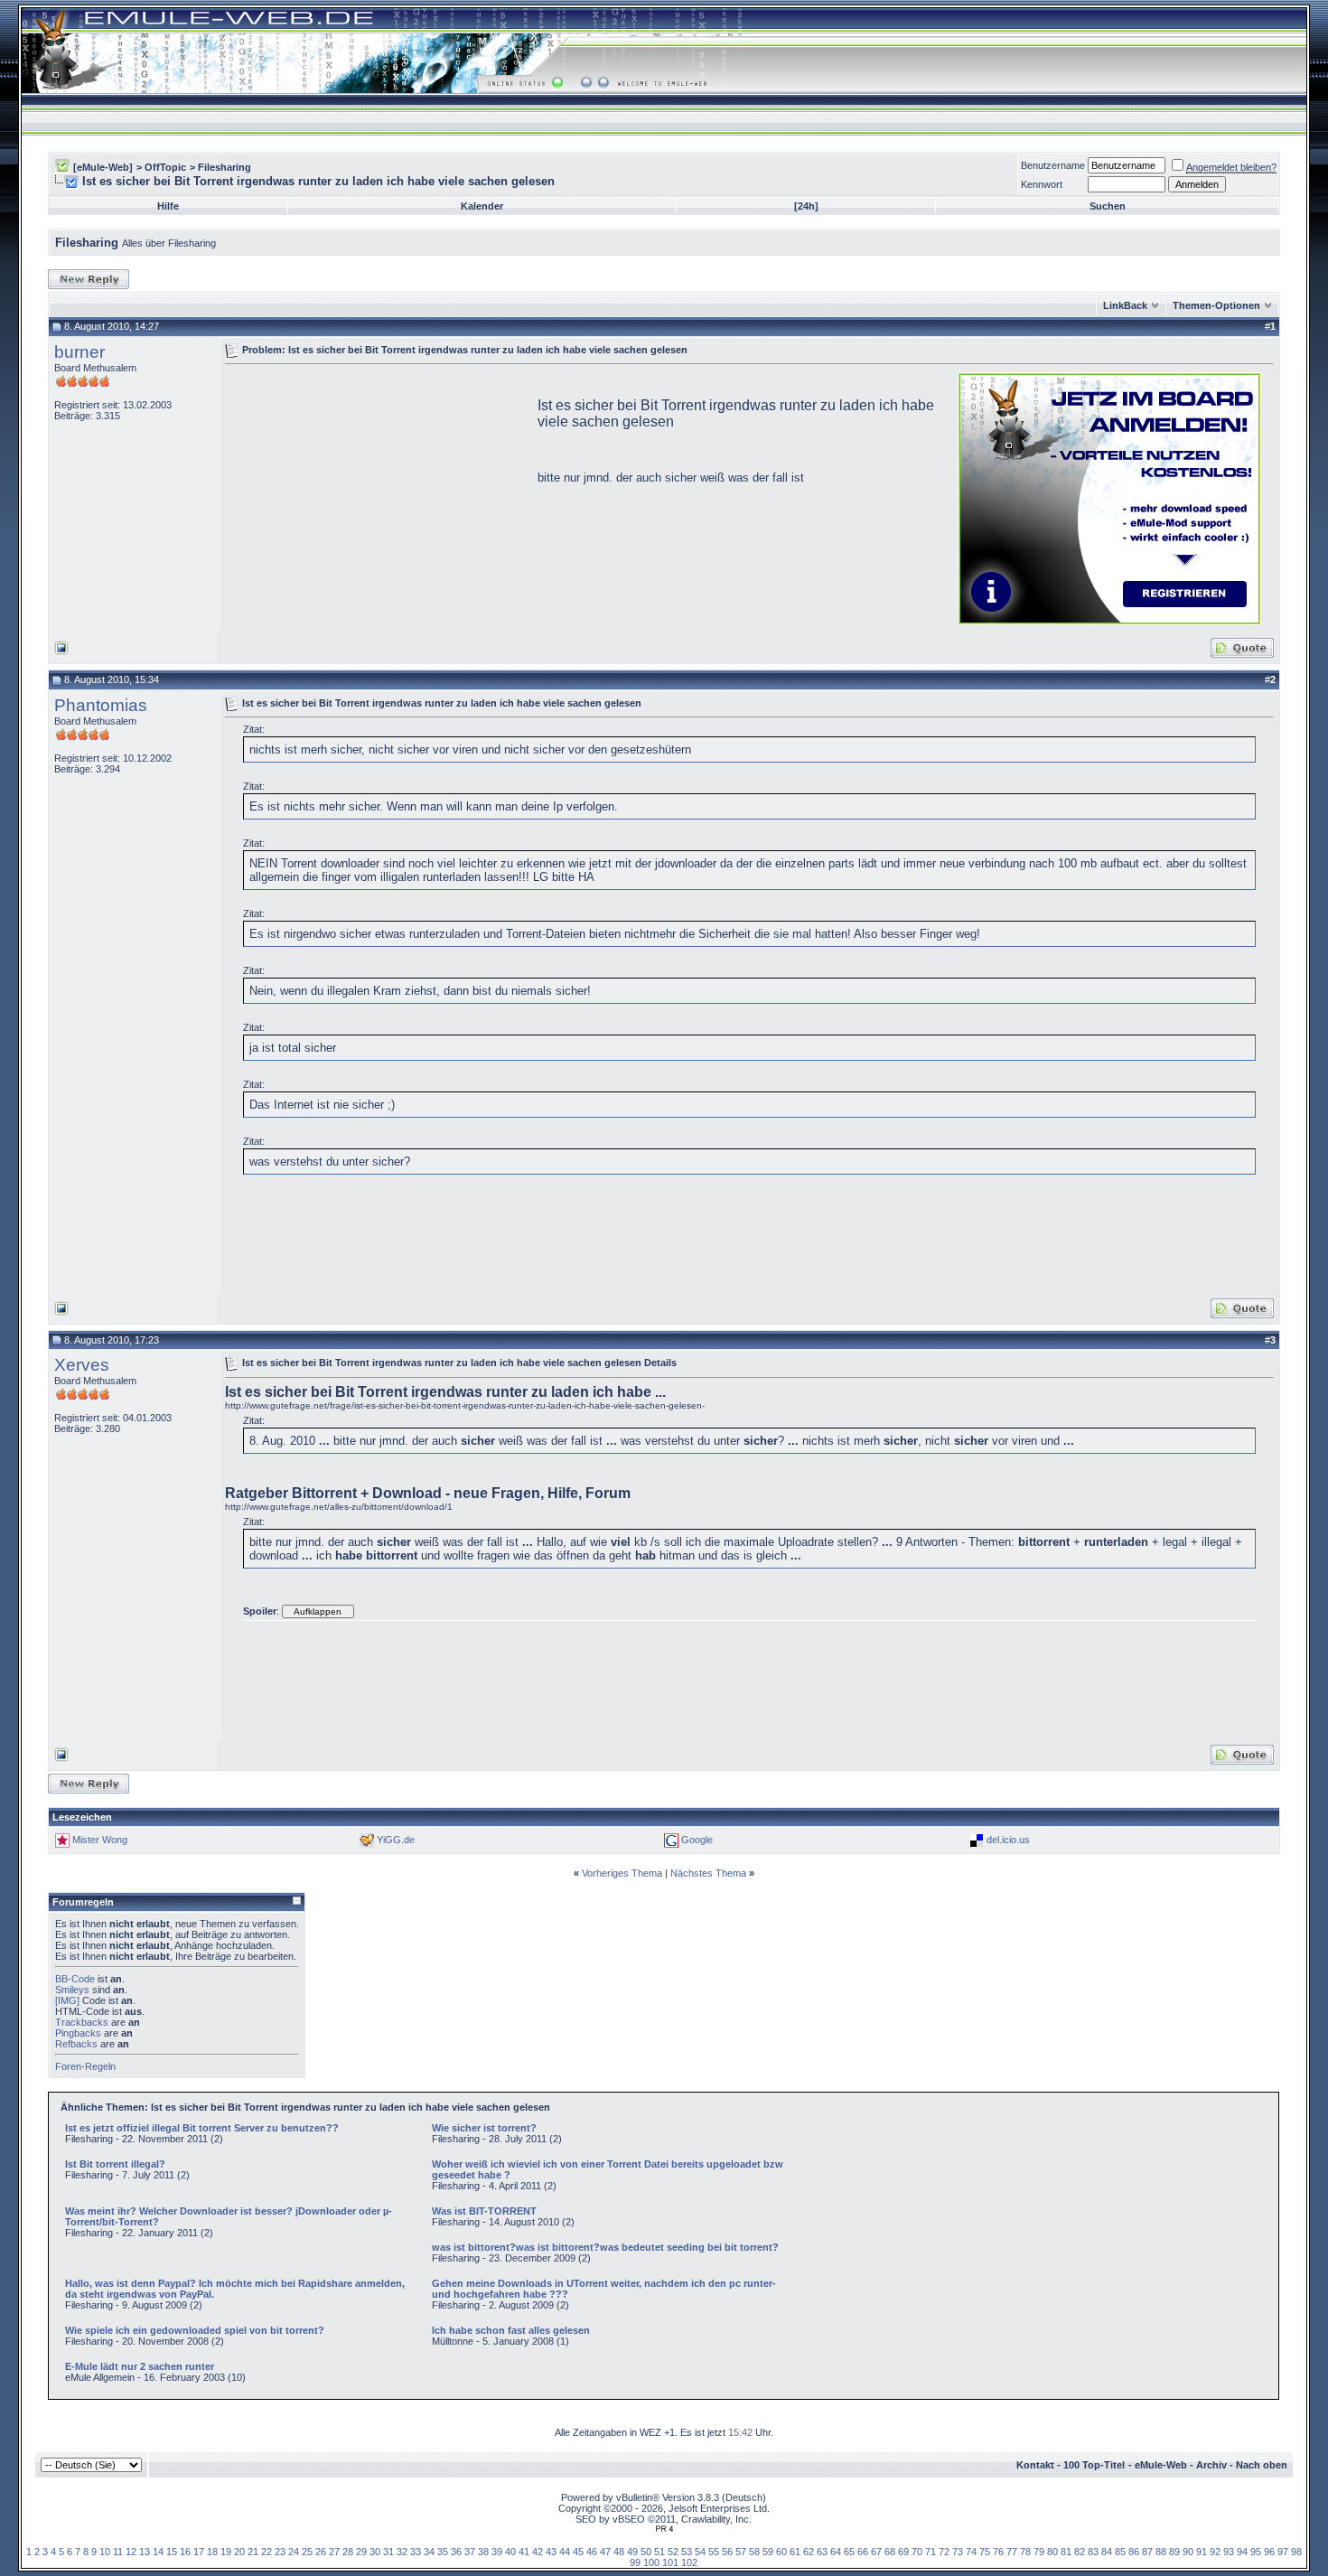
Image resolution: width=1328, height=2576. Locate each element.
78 (1025, 2552)
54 (700, 2552)
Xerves (82, 1365)
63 (822, 2552)
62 (809, 2552)
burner (79, 352)
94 (1242, 2552)
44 (565, 2552)
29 (361, 2552)
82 (1080, 2552)
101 (670, 2562)
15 (172, 2552)
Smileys (72, 1990)
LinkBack (1125, 305)
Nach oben (1262, 2465)
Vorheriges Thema (622, 1873)
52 (673, 2552)
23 (280, 2552)
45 (578, 2552)
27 (334, 2552)
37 (470, 2552)
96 (1269, 2552)
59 (768, 2552)
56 (727, 2552)
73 (958, 2552)
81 (1066, 2552)
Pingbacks (78, 2033)
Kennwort (1042, 184)
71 (931, 2552)
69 (903, 2552)
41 (524, 2552)
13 (145, 2552)
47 (605, 2552)
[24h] (806, 206)
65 (849, 2552)
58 (754, 2552)
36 (456, 2552)
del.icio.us (1008, 1840)
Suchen (1108, 206)
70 (917, 2552)
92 (1215, 2552)
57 (741, 2552)
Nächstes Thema (708, 1873)
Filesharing (224, 167)
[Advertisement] (377, 497)
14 (158, 2552)
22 (267, 2552)
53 (687, 2552)
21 (253, 2552)
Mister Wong (100, 1840)
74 (971, 2552)
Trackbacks (82, 2022)
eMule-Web (1161, 2465)
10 (105, 2552)
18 (212, 2552)
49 (632, 2552)
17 (199, 2552)
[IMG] (67, 2000)
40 (510, 2552)
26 (321, 2552)
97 (1283, 2552)
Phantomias (101, 705)
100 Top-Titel (1094, 2465)
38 (483, 2552)
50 (646, 2552)
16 (185, 2552)
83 (1093, 2552)
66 (863, 2552)
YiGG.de (396, 1840)
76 (998, 2552)
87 (1147, 2552)
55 (714, 2552)
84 (1107, 2552)
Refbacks (76, 2044)
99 (635, 2562)
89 (1174, 2552)
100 (651, 2562)
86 (1134, 2552)
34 (429, 2552)
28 (348, 2552)
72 (944, 2552)
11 (118, 2552)
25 (307, 2552)
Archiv (1211, 2465)
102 (689, 2562)
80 (1052, 2552)
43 (551, 2552)
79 (1039, 2552)
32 (402, 2552)
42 (538, 2552)
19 (226, 2552)
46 (592, 2552)
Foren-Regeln (85, 2066)
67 (876, 2552)
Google (697, 1840)
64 (836, 2552)
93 (1229, 2552)
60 (781, 2552)
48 (619, 2552)
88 (1161, 2552)
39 (497, 2552)
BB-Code (75, 1979)
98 (1296, 2552)
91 (1202, 2552)
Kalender (482, 206)
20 (239, 2552)
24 (294, 2552)
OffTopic (165, 167)
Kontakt (1035, 2465)
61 (795, 2552)
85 (1120, 2552)
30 (375, 2552)
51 (659, 2552)
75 (985, 2552)
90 (1188, 2552)
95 (1256, 2552)
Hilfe (168, 206)
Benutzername (1053, 165)
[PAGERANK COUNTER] (664, 2529)
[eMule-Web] (103, 167)
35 (443, 2552)
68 (890, 2552)
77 (1012, 2552)
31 (388, 2552)
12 (131, 2552)
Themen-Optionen (1216, 305)
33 (416, 2552)
